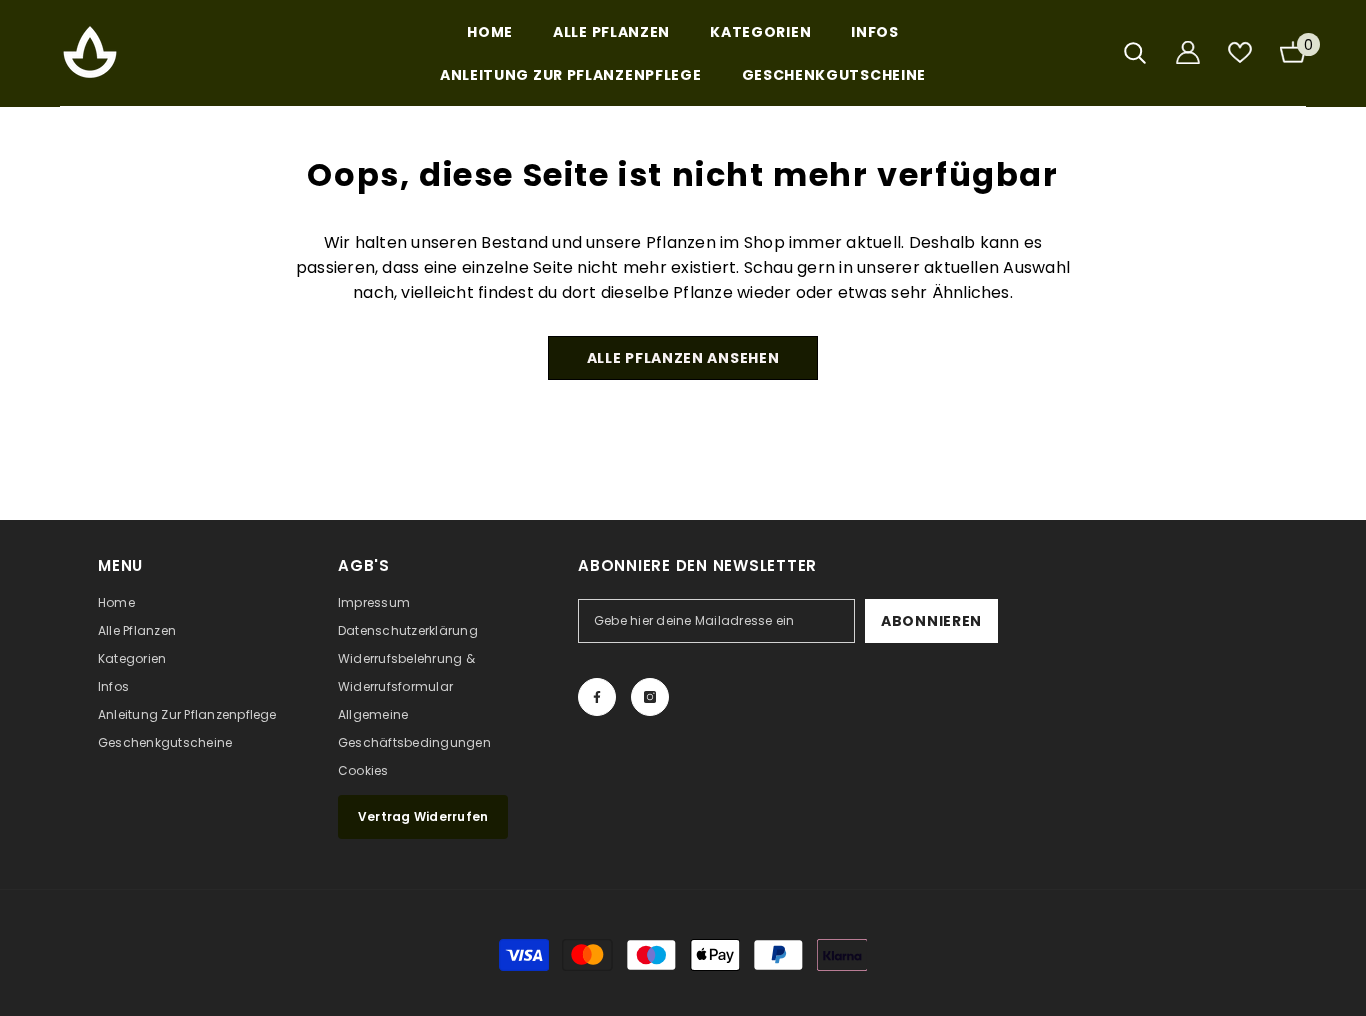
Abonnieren (931, 621)
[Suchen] (1135, 52)
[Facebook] (597, 697)
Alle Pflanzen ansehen (683, 358)
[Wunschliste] (1240, 52)
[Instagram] (650, 697)
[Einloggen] (1188, 52)
